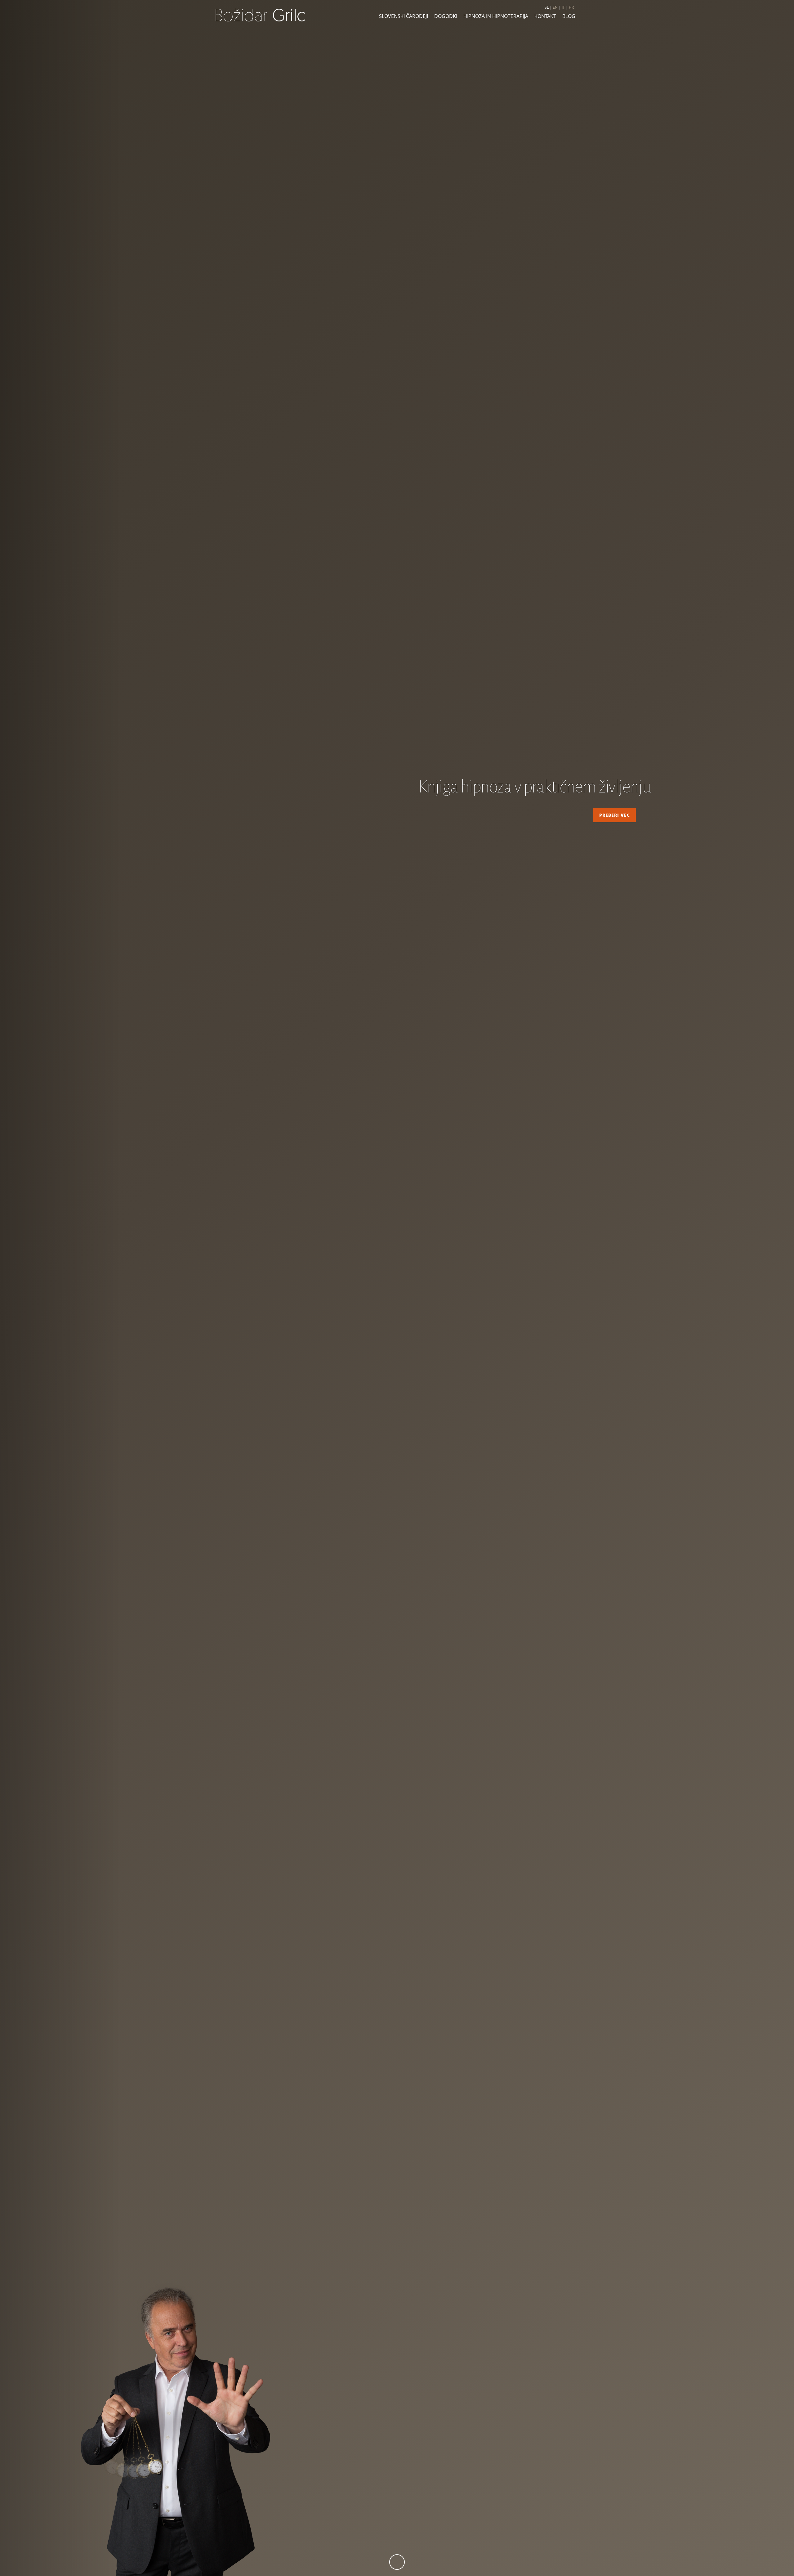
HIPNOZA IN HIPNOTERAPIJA (496, 16)
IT (563, 7)
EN (555, 7)
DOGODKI (446, 16)
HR (571, 7)
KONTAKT (545, 16)
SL (547, 7)
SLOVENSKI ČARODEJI (404, 16)
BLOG (569, 16)
